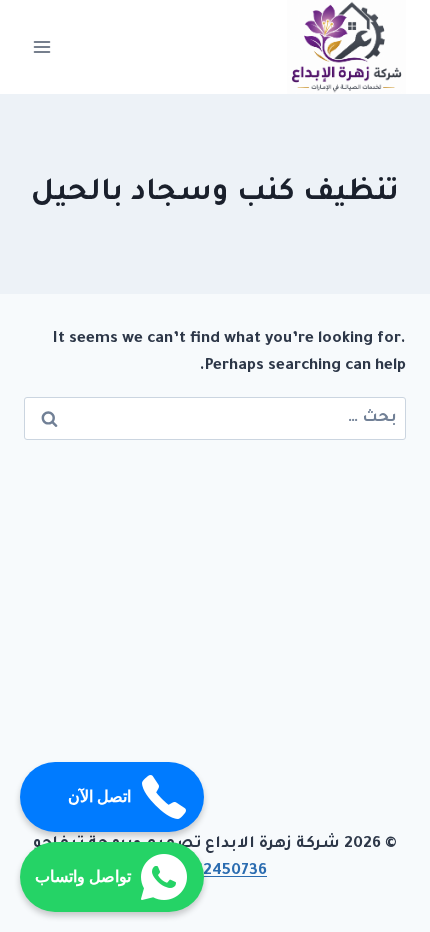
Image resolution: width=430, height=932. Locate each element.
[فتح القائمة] (42, 46)
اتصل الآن (99, 796)
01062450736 (215, 871)
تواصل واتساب (83, 876)
